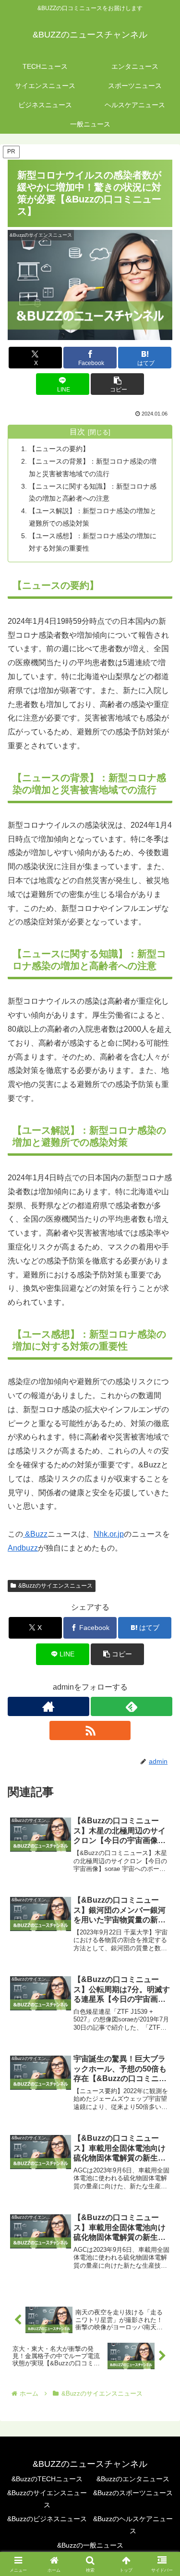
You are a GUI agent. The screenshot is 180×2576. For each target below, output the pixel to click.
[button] (117, 384)
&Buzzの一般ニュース (90, 2545)
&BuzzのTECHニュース (47, 2479)
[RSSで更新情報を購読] (90, 1730)
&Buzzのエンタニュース (133, 2479)
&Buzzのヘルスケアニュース (133, 2525)
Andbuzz (23, 1548)
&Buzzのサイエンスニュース (55, 1586)
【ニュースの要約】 (59, 449)
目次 (77, 432)
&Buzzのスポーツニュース (133, 2493)
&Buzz (35, 1534)
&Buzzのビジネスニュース (47, 2519)
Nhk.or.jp (109, 1534)
